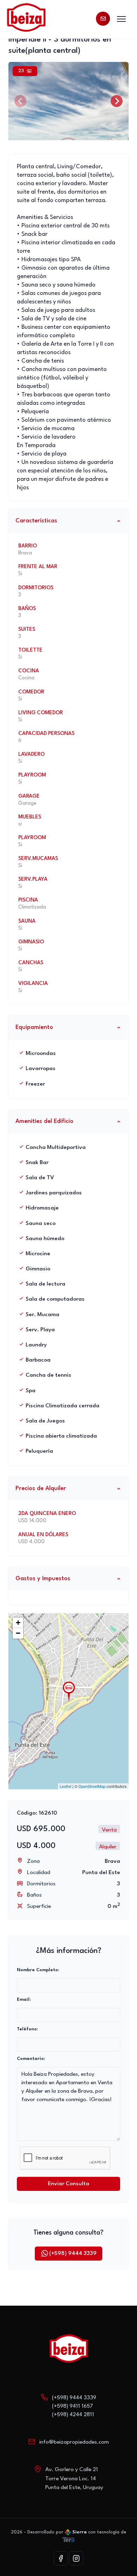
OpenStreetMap (92, 1786)
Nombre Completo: (38, 1970)
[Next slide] (117, 101)
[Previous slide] (20, 101)
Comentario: (31, 2059)
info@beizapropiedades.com (74, 2442)
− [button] (18, 1633)
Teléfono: (27, 2029)
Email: (24, 2000)
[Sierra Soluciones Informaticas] (68, 2539)
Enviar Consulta (68, 2184)
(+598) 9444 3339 (73, 2254)
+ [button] (18, 1623)
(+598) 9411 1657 (73, 2406)
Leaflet (66, 1786)
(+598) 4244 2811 (73, 2415)
